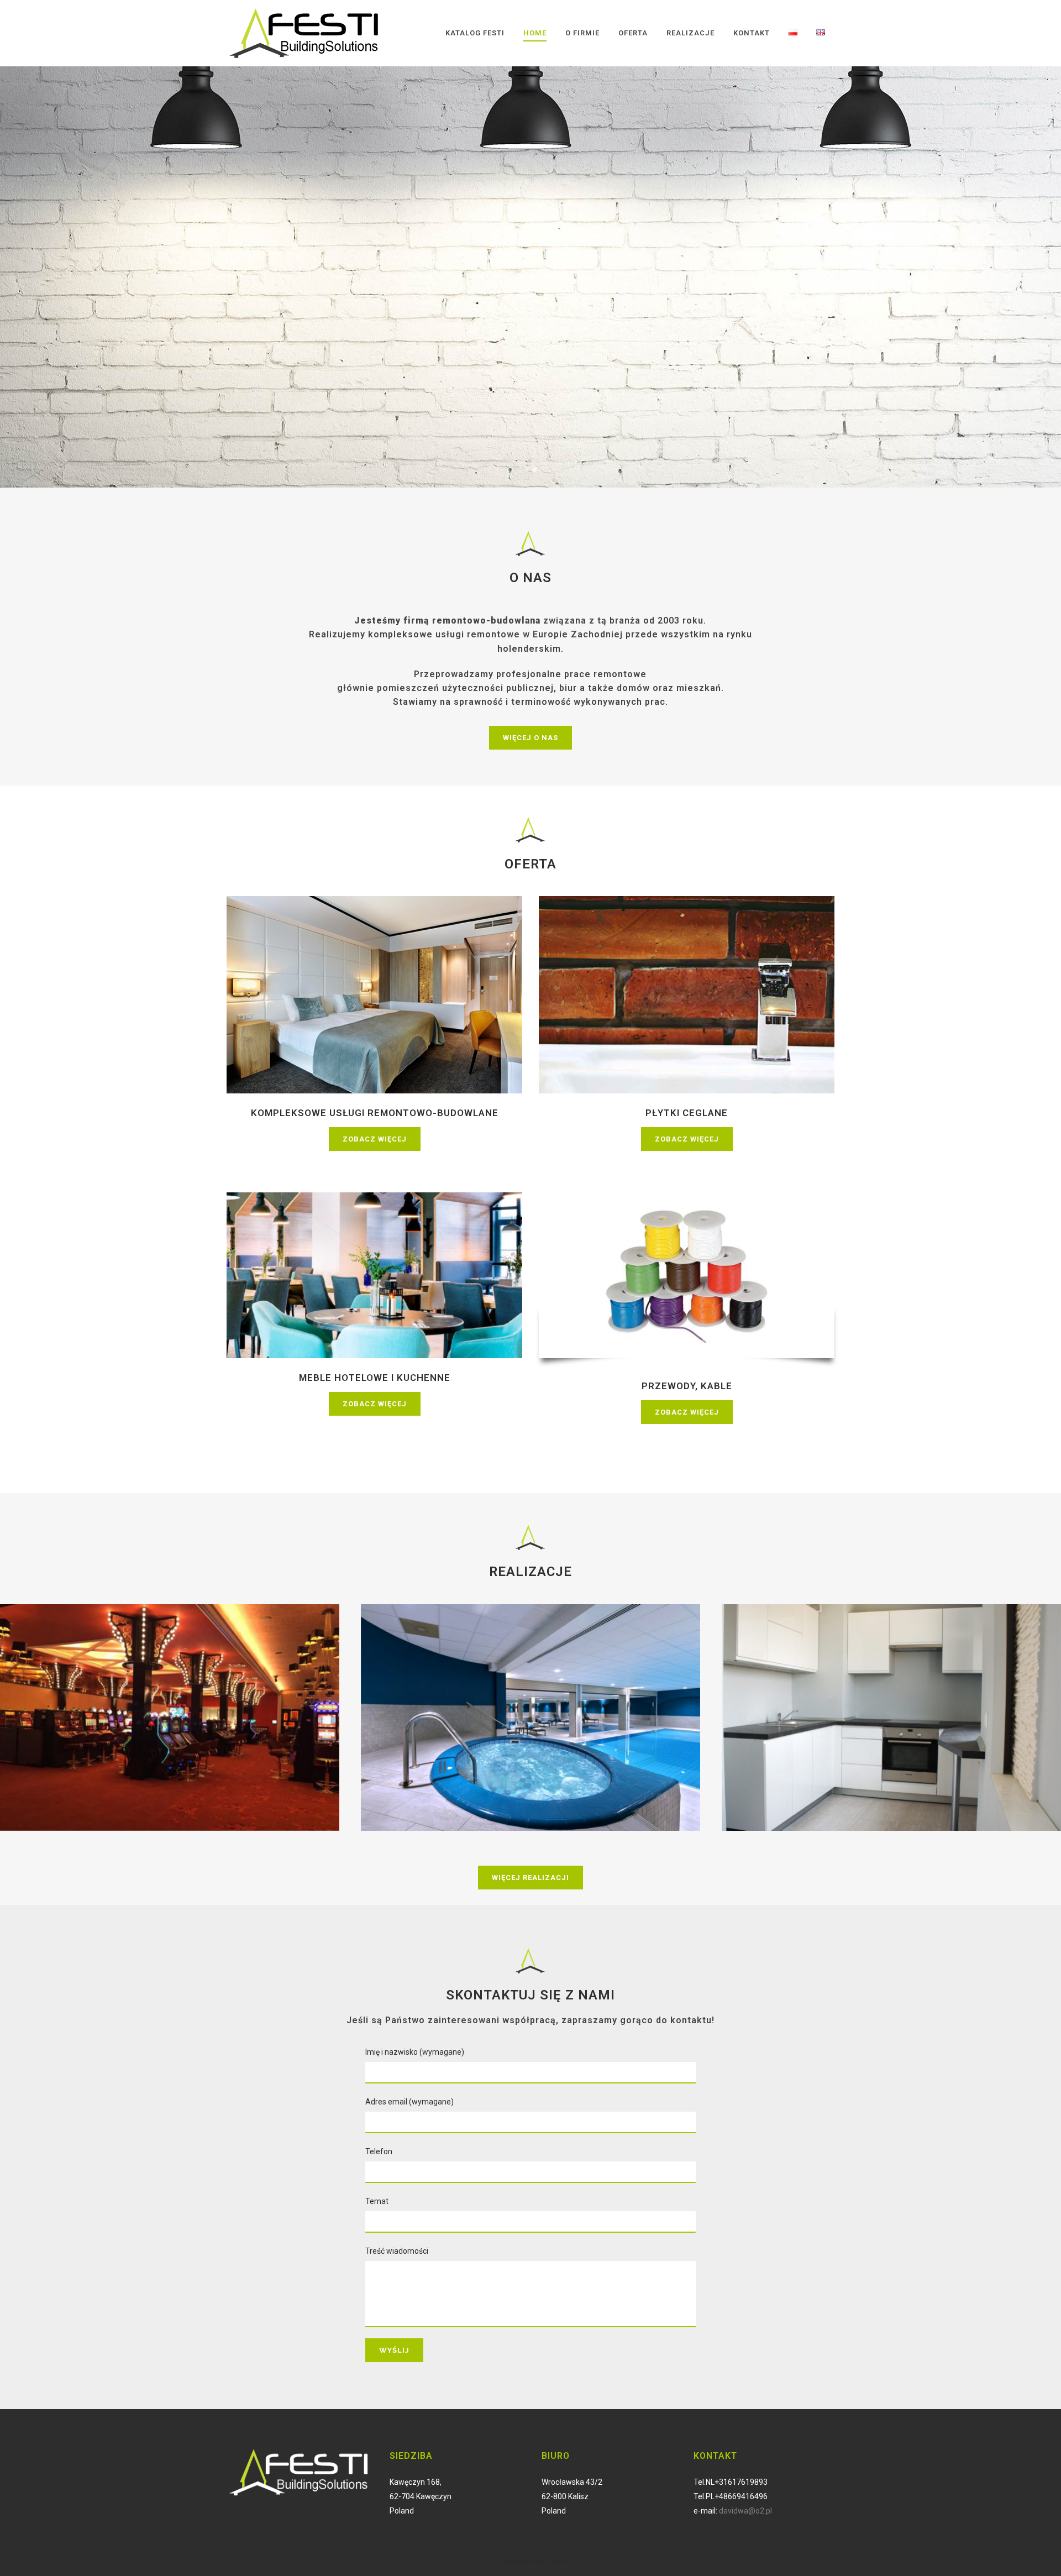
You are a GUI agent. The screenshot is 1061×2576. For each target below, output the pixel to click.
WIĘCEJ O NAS (530, 738)
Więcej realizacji (530, 1878)
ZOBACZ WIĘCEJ (272, 310)
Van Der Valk (531, 1698)
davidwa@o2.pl (745, 2511)
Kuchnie (891, 1698)
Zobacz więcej (375, 1139)
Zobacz (170, 1731)
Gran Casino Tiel (170, 1698)
